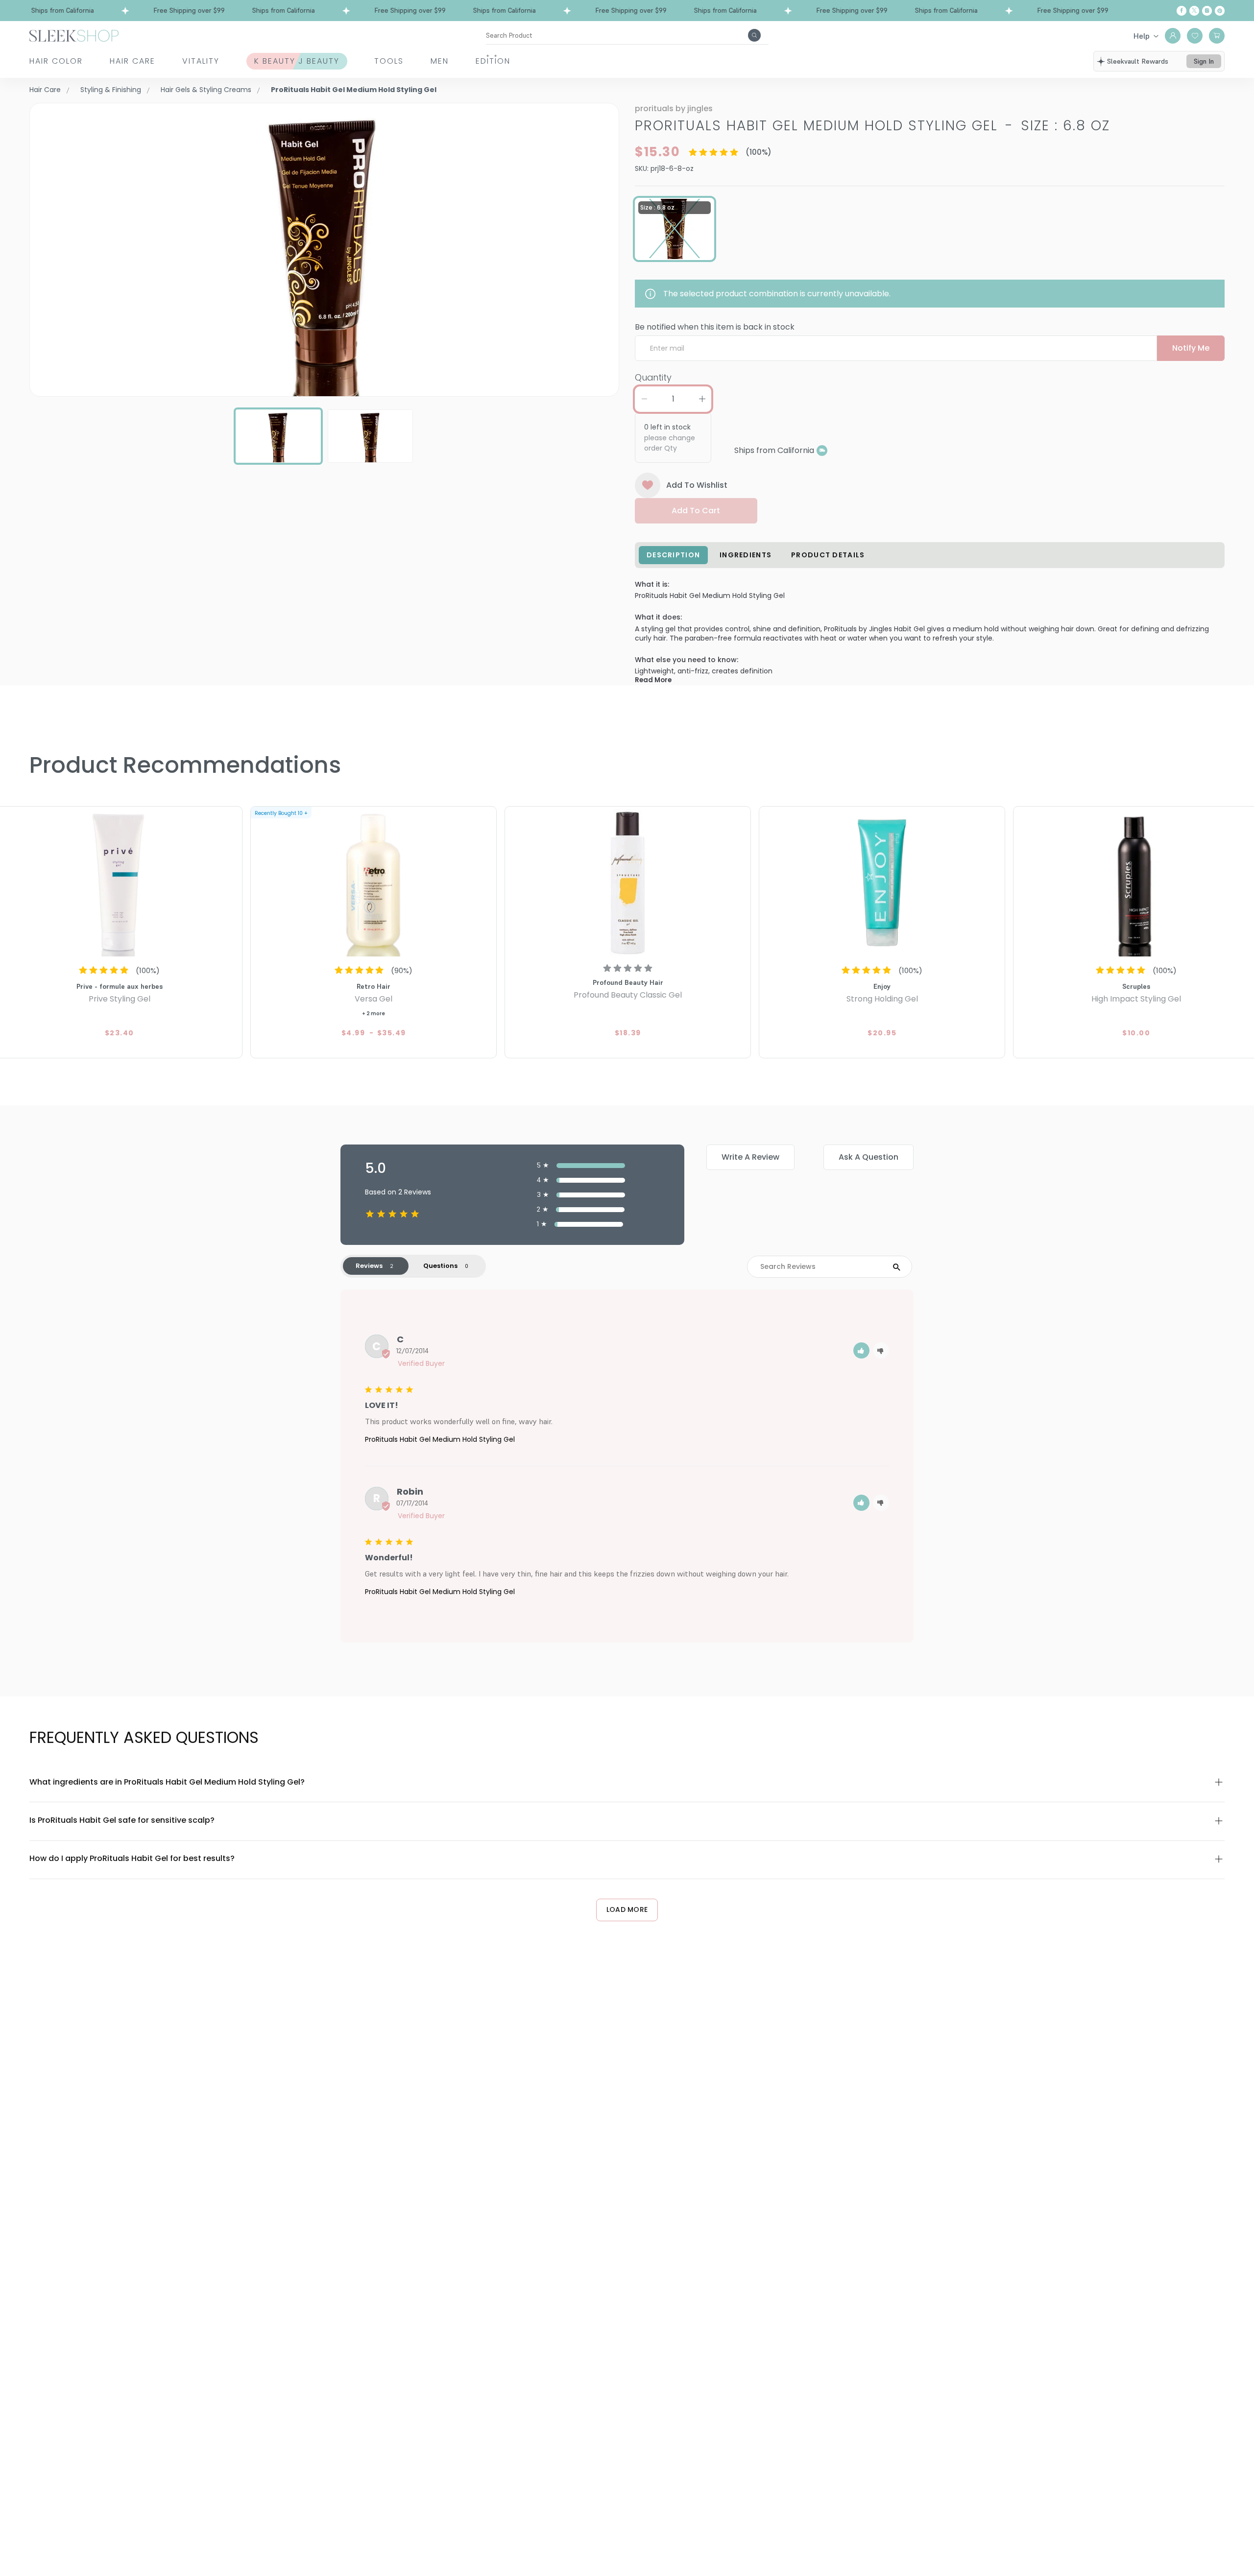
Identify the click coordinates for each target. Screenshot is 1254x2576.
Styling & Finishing (111, 90)
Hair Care (133, 61)
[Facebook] (1182, 11)
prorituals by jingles (674, 108)
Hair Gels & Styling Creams (206, 90)
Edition (493, 61)
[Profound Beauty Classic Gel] (628, 883)
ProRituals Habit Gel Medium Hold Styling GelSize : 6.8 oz (872, 126)
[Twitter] (1194, 11)
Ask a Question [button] (868, 1157)
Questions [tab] (440, 1266)
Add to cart (696, 511)
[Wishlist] (1195, 36)
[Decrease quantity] (644, 399)
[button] (861, 1350)
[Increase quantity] (702, 399)
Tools (389, 61)
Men (440, 61)
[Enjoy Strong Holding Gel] (882, 883)
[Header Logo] (74, 35)
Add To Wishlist (697, 485)
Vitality (201, 61)
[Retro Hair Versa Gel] (374, 883)
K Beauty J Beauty (297, 61)
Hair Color (56, 61)
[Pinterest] (1220, 11)
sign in (1204, 61)
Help (1142, 36)
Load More (627, 1909)
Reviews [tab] (369, 1266)
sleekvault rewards (1138, 61)
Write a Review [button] (750, 1157)
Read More (653, 680)
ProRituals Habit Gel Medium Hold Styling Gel (440, 1439)
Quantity (653, 377)
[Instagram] (1207, 11)
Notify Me (1191, 348)
